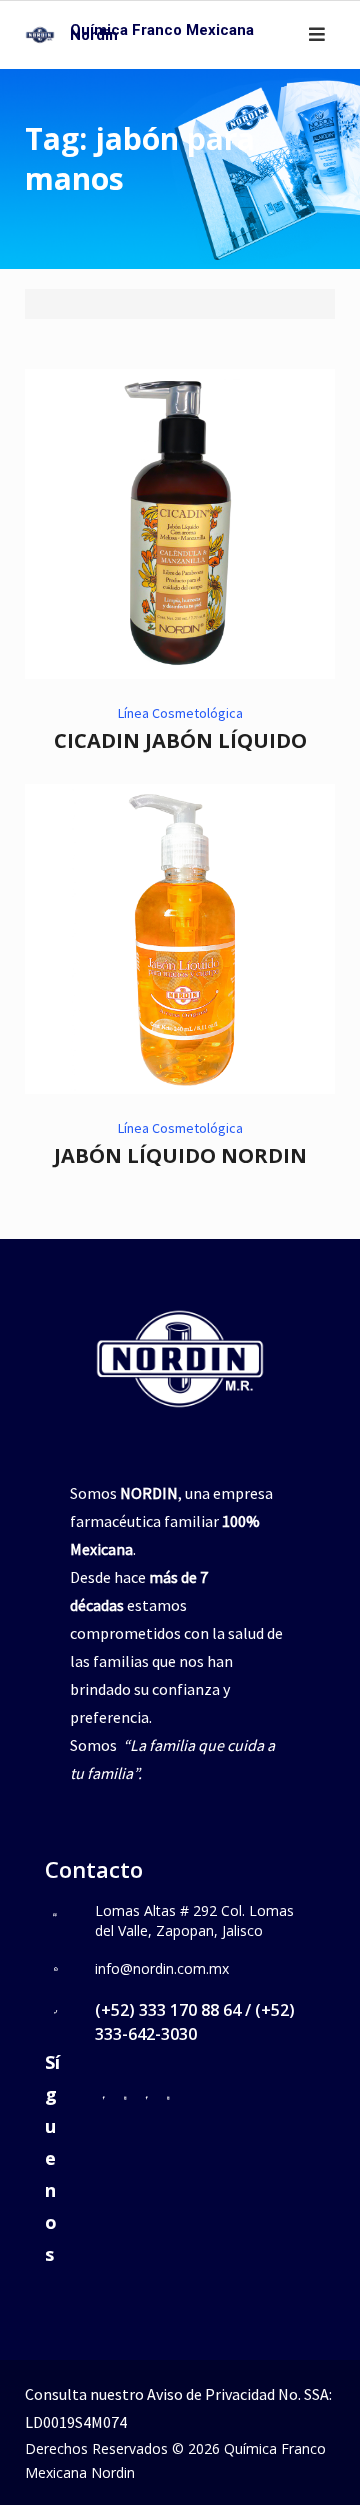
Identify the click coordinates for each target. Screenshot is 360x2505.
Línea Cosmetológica (180, 713)
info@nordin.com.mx (162, 1968)
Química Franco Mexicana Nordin (162, 32)
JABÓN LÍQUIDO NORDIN (180, 1155)
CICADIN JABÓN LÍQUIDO (180, 740)
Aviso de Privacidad (211, 2394)
